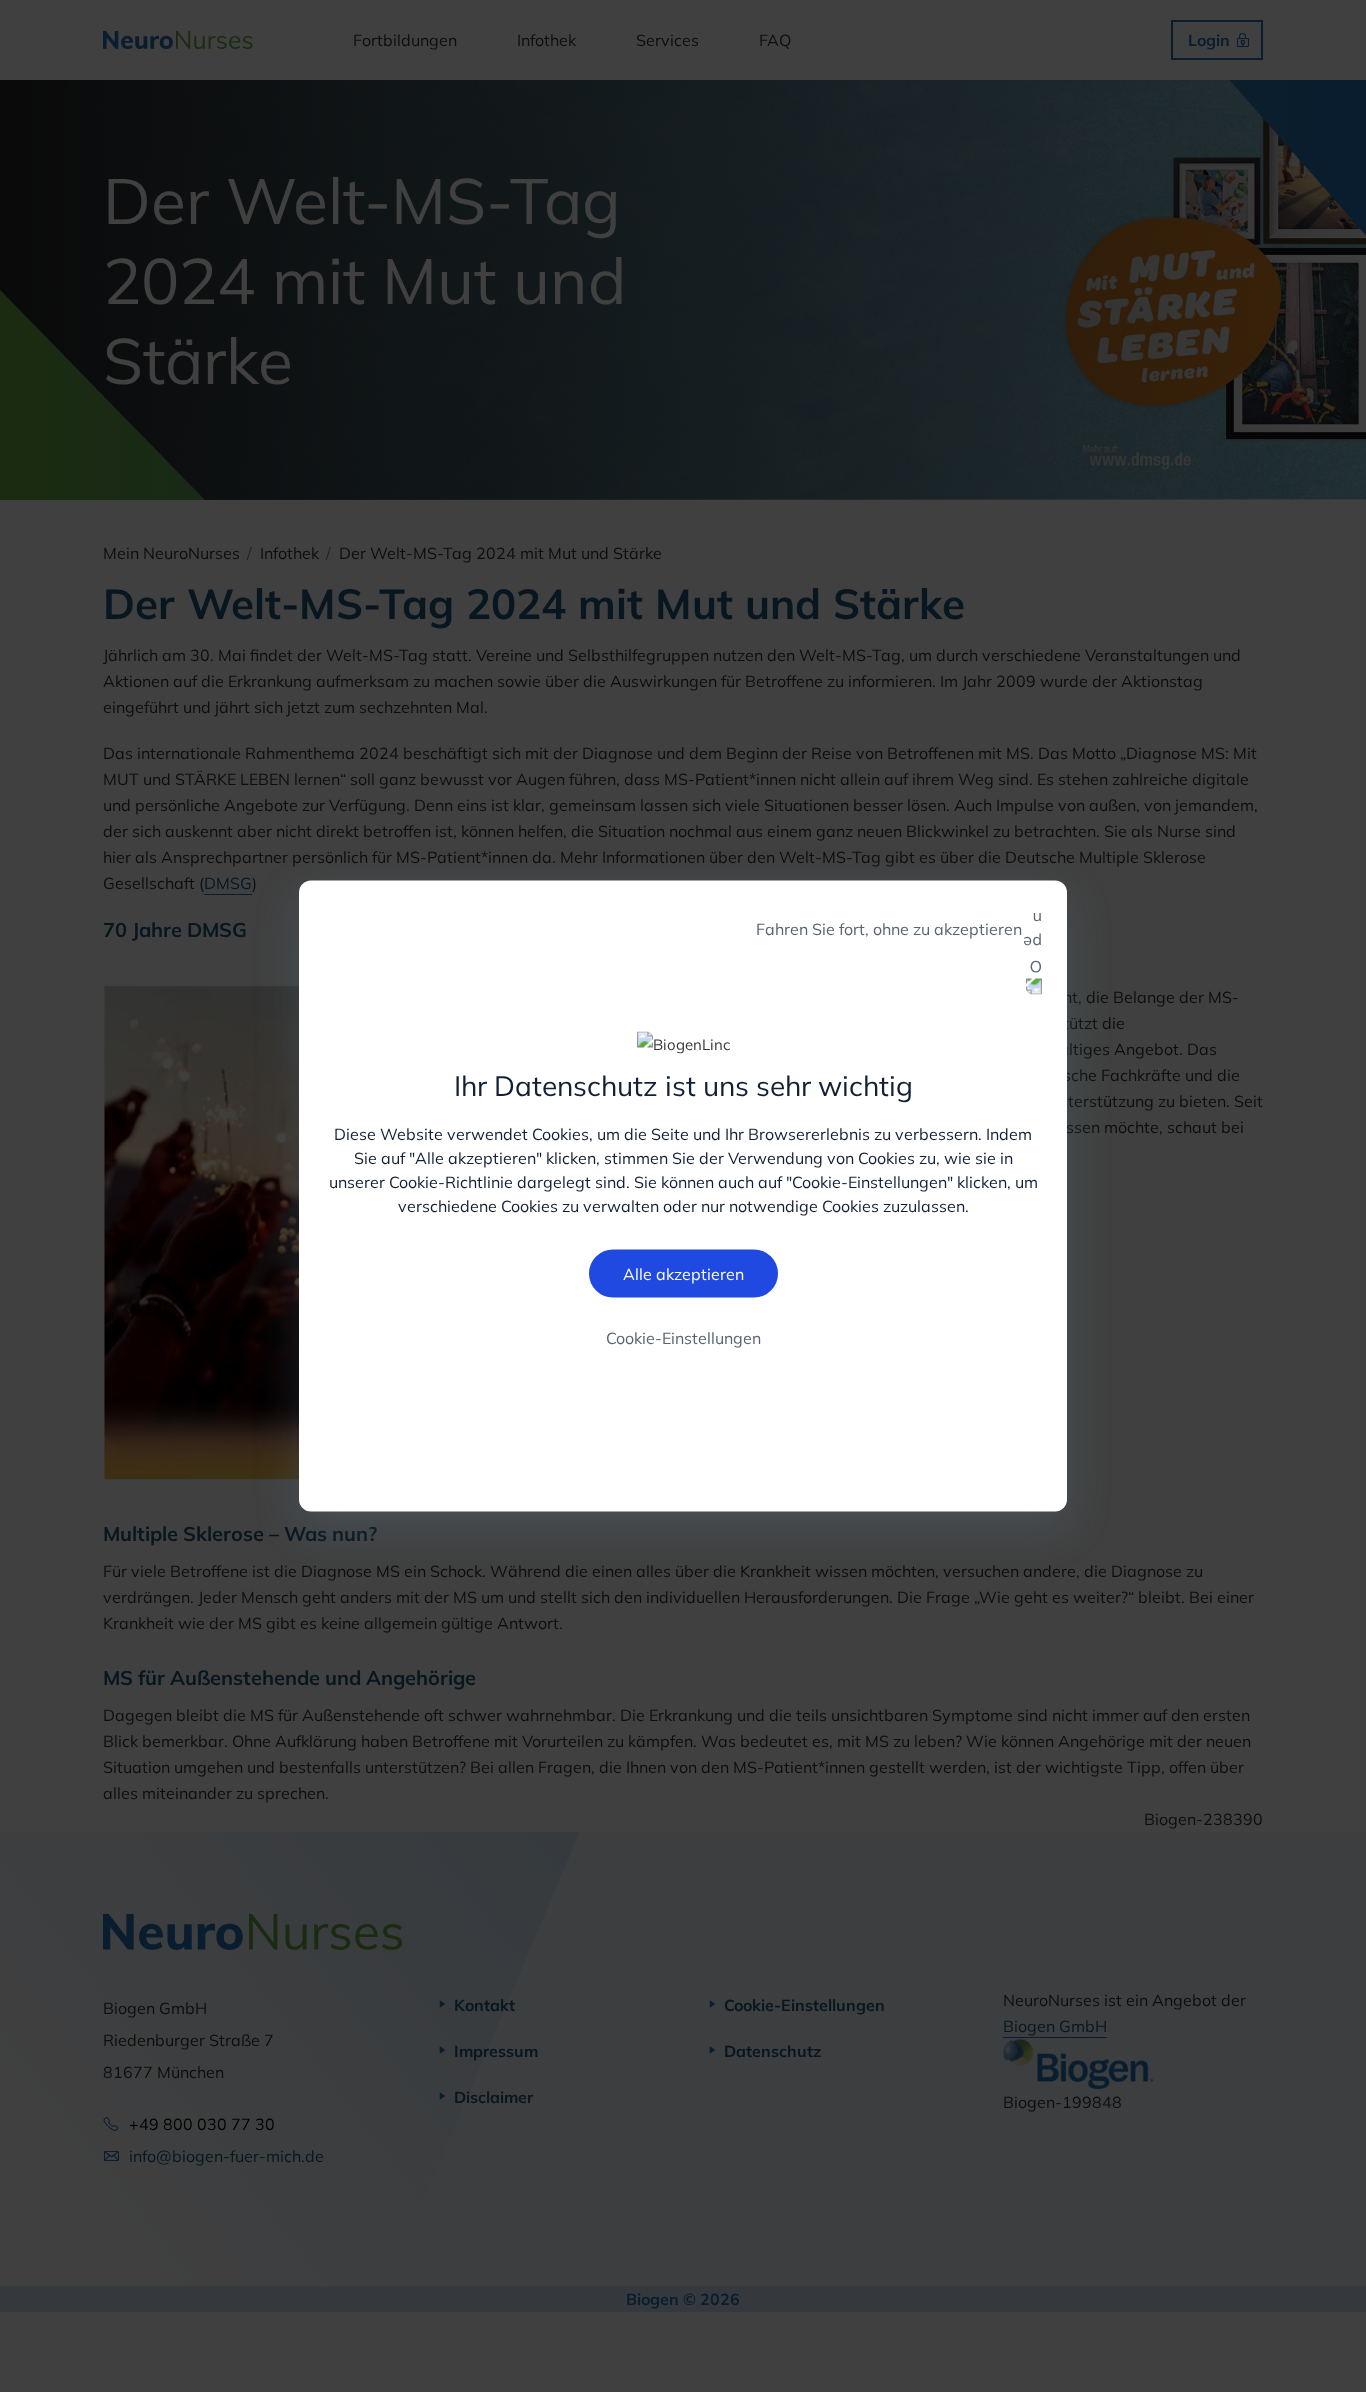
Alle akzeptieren (683, 1273)
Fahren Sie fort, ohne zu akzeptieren (889, 929)
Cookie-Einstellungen (683, 1337)
